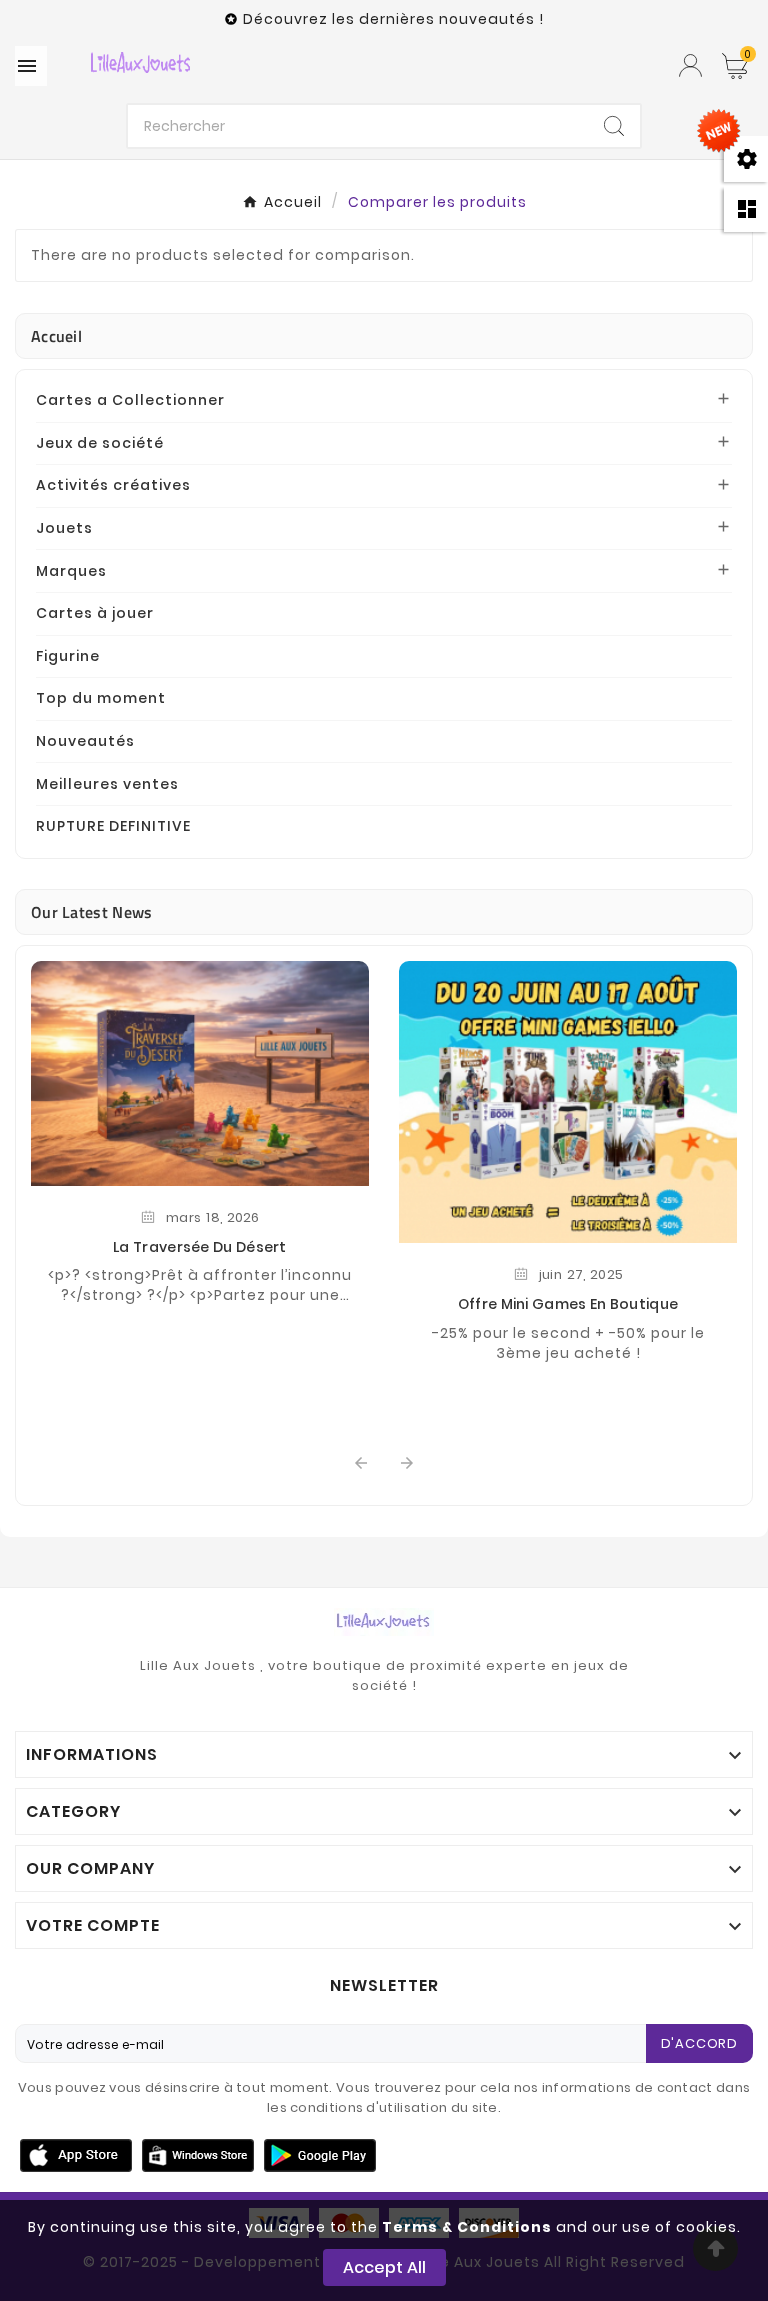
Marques (71, 571)
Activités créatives (113, 485)
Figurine (68, 656)
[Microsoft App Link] (320, 2154)
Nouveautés (85, 741)
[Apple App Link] (76, 2154)
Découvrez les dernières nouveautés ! (393, 19)
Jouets (64, 528)
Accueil (56, 336)
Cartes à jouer (95, 613)
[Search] (614, 126)
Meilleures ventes (107, 784)
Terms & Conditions (467, 2227)
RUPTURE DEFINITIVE (113, 826)
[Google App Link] (198, 2154)
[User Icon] (690, 65)
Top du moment (101, 698)
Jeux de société (100, 443)
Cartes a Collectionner (130, 400)
